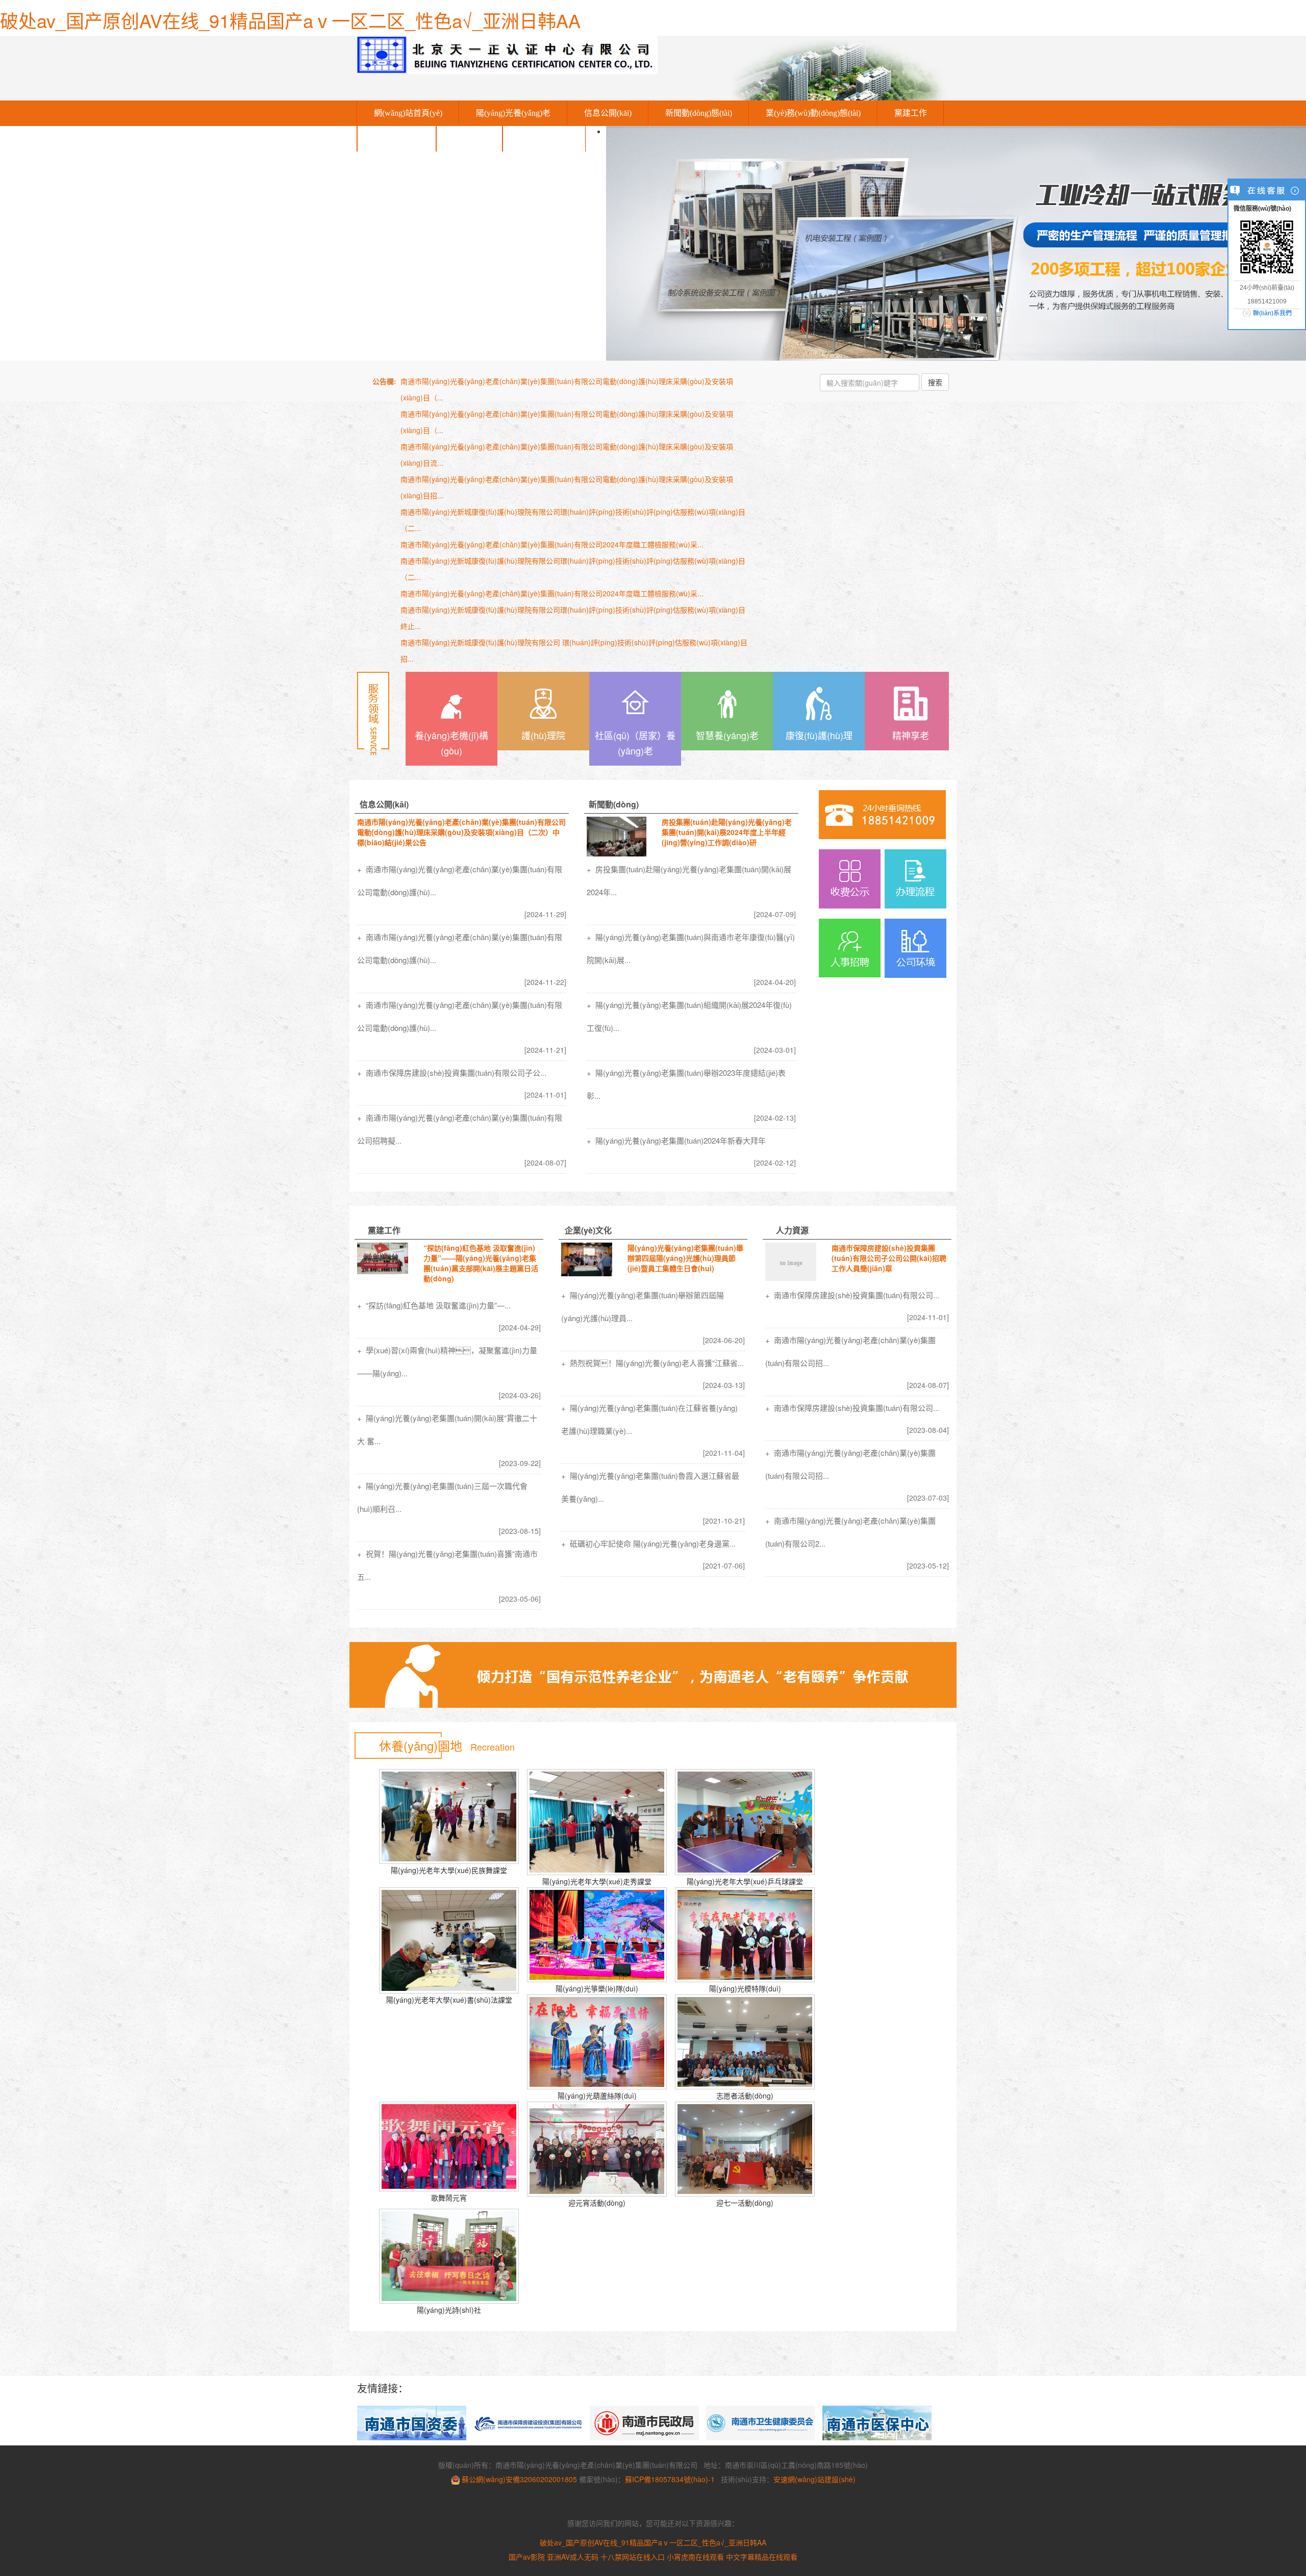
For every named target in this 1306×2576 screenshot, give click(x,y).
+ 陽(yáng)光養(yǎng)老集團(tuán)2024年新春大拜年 (676, 1140)
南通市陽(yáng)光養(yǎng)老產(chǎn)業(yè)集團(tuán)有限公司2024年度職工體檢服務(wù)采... (552, 544)
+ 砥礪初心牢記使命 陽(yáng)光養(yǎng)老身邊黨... (648, 1543)
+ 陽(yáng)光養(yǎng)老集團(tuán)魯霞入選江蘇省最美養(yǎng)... (650, 1487)
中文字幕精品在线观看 (762, 2557)
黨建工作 (911, 113)
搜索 (935, 382)
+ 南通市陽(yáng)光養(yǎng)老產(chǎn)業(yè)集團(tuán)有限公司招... (850, 1351)
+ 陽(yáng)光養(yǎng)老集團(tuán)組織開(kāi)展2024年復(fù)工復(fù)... (689, 1016)
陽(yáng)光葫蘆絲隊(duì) (597, 2095)
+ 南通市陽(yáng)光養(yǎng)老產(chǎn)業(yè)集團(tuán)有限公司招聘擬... (460, 1129)
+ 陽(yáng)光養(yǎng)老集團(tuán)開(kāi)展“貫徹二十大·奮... (447, 1429)
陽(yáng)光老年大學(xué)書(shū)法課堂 (449, 2000)
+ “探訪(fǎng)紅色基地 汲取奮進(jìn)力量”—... (434, 1305)
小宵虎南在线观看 (695, 2557)
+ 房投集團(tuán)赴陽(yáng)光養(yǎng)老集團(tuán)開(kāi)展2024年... (689, 880)
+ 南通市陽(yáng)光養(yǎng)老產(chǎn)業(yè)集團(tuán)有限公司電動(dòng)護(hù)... (460, 880)
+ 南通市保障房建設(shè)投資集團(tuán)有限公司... (852, 1295)
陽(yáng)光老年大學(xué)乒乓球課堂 (745, 1881)
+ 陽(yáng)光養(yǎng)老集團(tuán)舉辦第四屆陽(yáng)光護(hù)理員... (643, 1306)
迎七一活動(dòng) (745, 2203)
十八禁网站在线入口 (633, 2557)
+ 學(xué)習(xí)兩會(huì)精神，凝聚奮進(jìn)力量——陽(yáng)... (447, 1361)
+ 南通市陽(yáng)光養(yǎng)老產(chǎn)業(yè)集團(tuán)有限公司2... (850, 1532)
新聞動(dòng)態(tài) (699, 113)
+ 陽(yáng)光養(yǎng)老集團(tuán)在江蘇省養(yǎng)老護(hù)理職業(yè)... (649, 1419)
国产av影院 (527, 2557)
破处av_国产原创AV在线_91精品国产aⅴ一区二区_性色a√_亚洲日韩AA (290, 20)
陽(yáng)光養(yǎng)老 (513, 113)
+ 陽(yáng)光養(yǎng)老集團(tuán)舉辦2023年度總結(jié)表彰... (686, 1084)
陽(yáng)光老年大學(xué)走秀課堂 (597, 1881)
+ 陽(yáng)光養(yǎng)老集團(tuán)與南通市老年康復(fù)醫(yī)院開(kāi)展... (691, 948)
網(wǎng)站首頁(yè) (408, 113)
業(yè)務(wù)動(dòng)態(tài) (813, 113)
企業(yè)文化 (397, 138)
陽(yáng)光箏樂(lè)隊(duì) (597, 1988)
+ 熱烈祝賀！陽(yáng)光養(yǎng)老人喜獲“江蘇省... (652, 1363)
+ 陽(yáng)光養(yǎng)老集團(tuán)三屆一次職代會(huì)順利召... (442, 1497)
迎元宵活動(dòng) (597, 2203)
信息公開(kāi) (608, 113)
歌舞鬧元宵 (449, 2198)
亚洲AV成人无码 (573, 2557)
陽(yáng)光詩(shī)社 (449, 2310)
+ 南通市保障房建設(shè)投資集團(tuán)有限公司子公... (452, 1072)
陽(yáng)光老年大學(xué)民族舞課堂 (449, 1870)
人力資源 (469, 138)
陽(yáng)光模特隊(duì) (745, 1988)
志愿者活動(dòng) (745, 2095)
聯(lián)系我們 (544, 138)
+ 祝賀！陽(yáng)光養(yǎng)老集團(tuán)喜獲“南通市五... (447, 1565)
